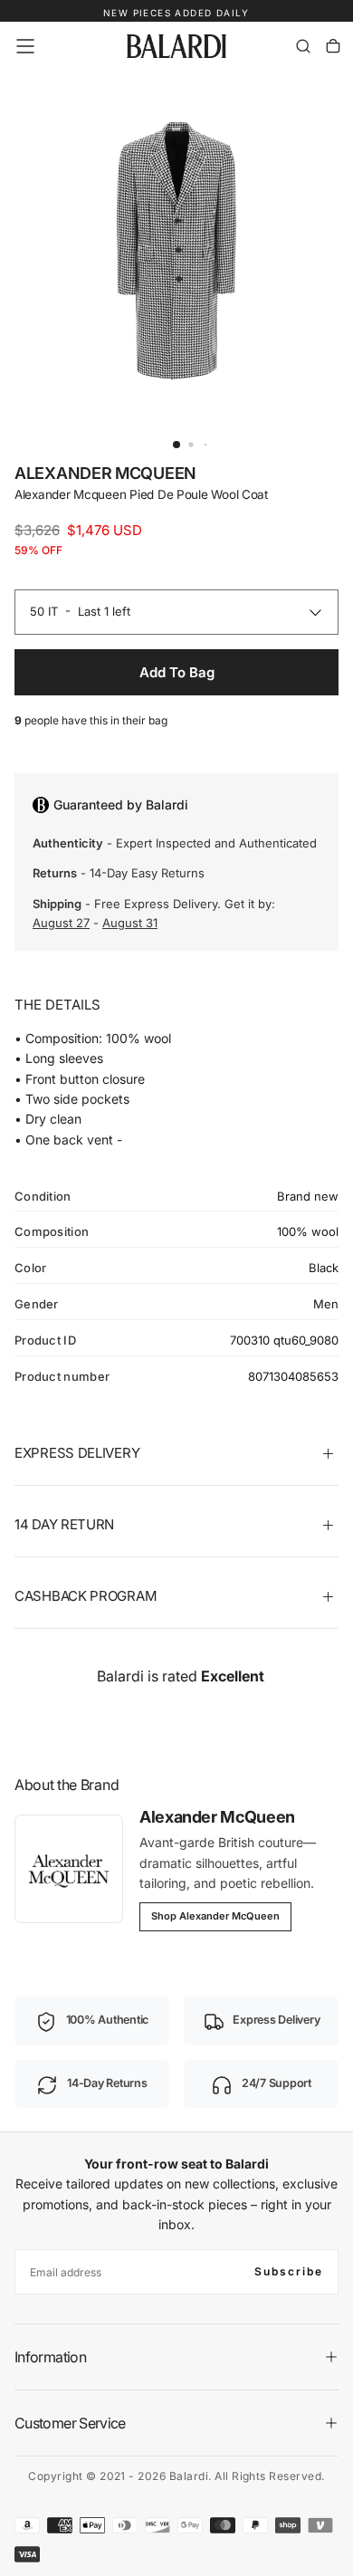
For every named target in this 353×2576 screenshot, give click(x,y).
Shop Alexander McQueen (215, 1916)
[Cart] (333, 46)
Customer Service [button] (70, 2423)
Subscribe (289, 2271)
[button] (25, 46)
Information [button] (50, 2357)
